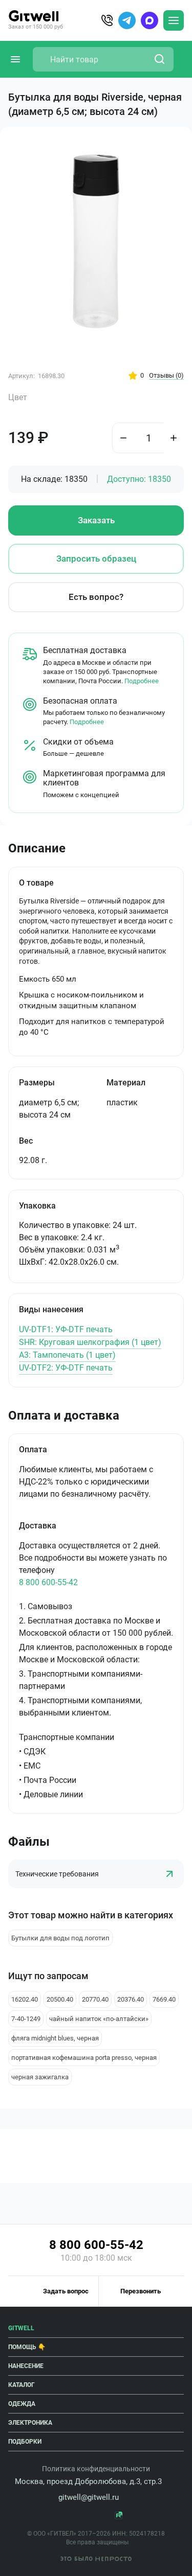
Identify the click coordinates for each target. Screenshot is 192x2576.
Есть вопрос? (96, 597)
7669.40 (164, 1999)
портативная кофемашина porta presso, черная (84, 2058)
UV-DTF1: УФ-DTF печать (66, 1329)
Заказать (96, 520)
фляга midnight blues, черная (55, 2038)
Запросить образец (96, 559)
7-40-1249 (26, 2019)
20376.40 (131, 1999)
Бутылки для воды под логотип (60, 1938)
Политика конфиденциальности (96, 2469)
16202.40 (25, 1999)
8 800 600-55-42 (48, 1582)
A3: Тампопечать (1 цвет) (67, 1355)
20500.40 (60, 1999)
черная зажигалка (40, 2077)
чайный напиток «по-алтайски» (99, 2019)
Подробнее (142, 681)
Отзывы (166, 375)
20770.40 (95, 1999)
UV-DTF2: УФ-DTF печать (66, 1368)
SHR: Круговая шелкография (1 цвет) (90, 1342)
